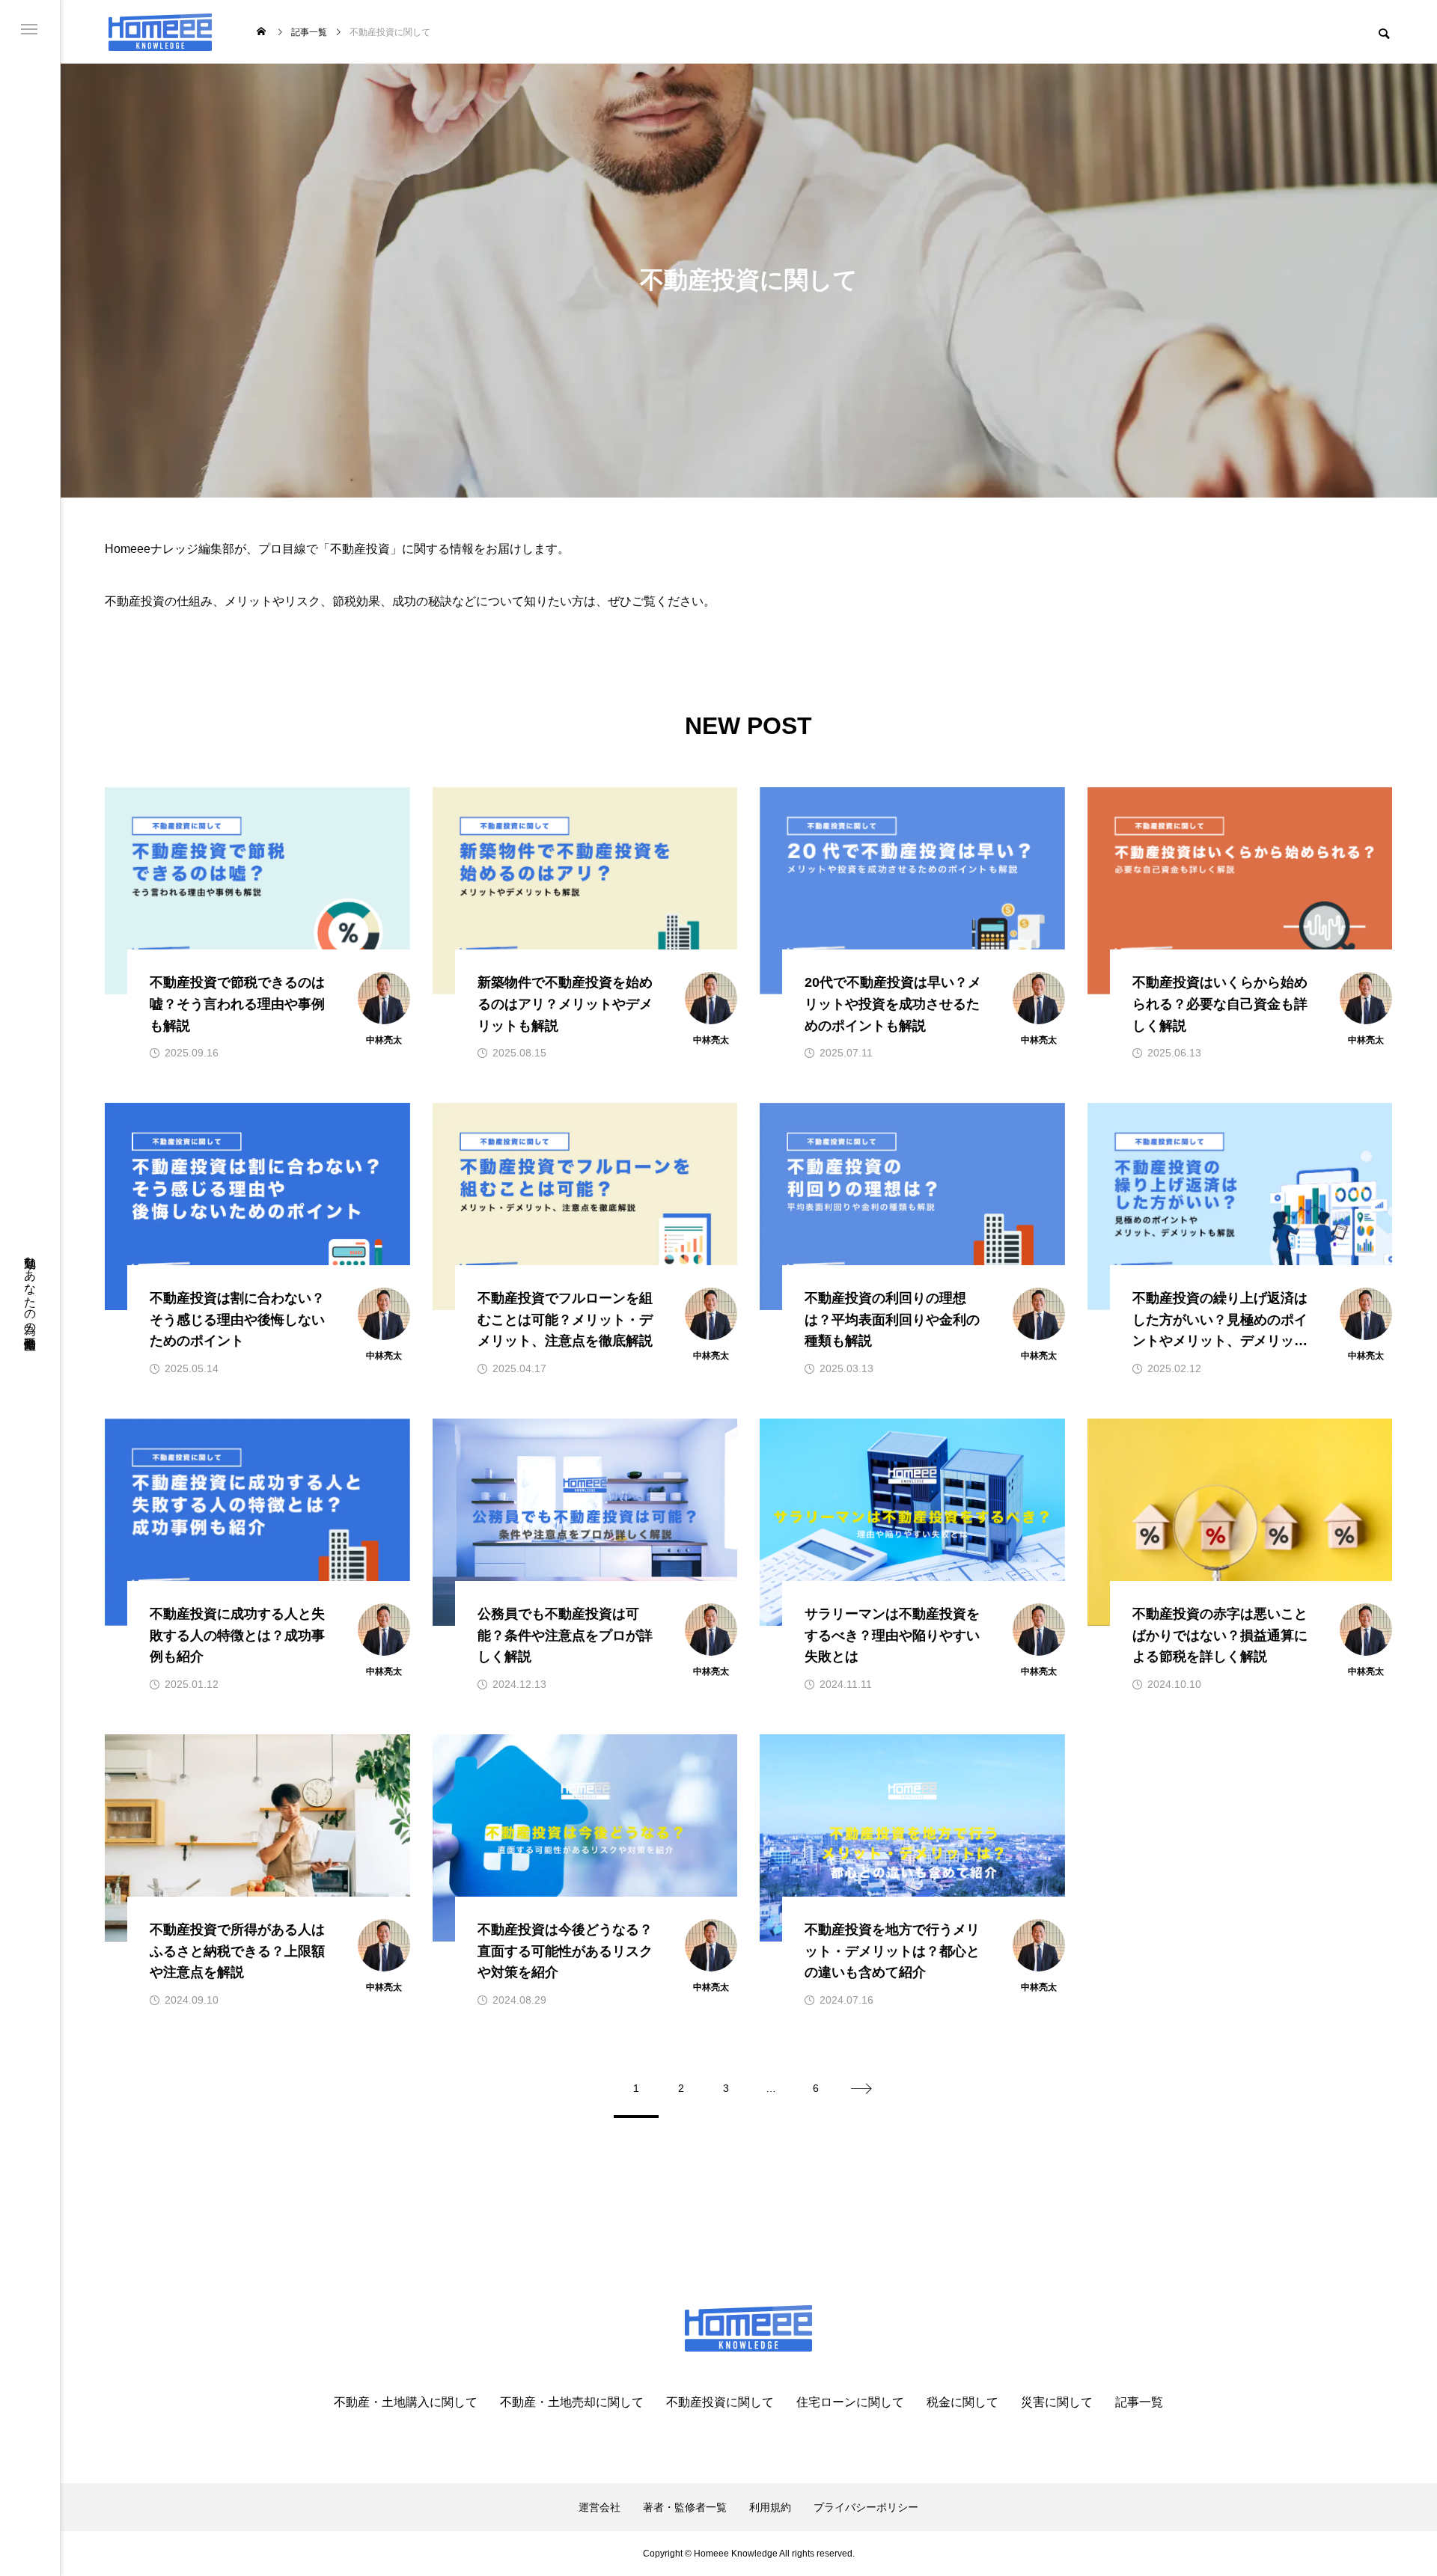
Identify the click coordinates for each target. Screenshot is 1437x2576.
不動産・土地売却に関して (572, 2402)
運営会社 (599, 2507)
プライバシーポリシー (866, 2507)
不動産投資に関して (720, 2402)
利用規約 (770, 2507)
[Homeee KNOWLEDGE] (160, 32)
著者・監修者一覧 (685, 2507)
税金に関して (962, 2402)
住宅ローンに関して (850, 2402)
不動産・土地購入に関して (406, 2402)
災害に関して (1057, 2402)
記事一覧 (1139, 2402)
